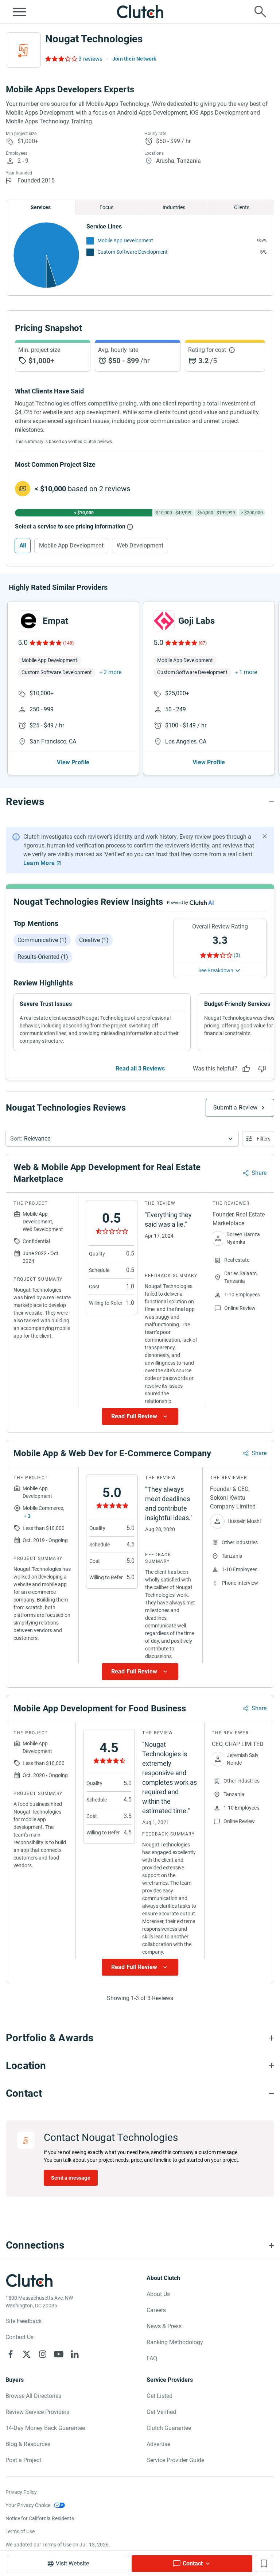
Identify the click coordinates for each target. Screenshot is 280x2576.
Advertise (158, 2444)
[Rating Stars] (45, 643)
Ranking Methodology (175, 2342)
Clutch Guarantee (169, 2428)
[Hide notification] (265, 836)
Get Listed (160, 2396)
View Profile (73, 762)
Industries (174, 207)
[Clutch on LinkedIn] (75, 2354)
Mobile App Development (125, 241)
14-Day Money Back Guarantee (45, 2428)
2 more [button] (112, 672)
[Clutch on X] (27, 2354)
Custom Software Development (133, 252)
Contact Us (20, 2337)
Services (41, 207)
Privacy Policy (21, 2492)
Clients (242, 207)
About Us (158, 2294)
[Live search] (260, 12)
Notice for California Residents (40, 2518)
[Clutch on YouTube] (59, 2354)
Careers (156, 2310)
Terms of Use (20, 2531)
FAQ (152, 2358)
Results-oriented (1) (43, 957)
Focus (106, 207)
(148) (68, 643)
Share (259, 1173)
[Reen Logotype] (28, 621)
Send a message (71, 2178)
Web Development (140, 545)
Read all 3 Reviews (140, 1068)
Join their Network (134, 59)
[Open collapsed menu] (20, 12)
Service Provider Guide (175, 2460)
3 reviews (90, 59)
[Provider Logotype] (23, 50)
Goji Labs (197, 621)
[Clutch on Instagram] (43, 2354)
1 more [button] (248, 672)
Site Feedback (24, 2321)
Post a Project (23, 2460)
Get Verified (161, 2412)
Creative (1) (94, 940)
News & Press (164, 2326)
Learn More (39, 863)
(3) (237, 955)
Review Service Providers (37, 2412)
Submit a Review (235, 1108)
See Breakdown (216, 970)
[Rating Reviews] (61, 59)
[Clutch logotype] (140, 12)
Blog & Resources (28, 2444)
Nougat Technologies (94, 39)
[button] (122, 1139)
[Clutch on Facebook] (11, 2354)
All (23, 545)
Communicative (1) (42, 940)
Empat (55, 621)
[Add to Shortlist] (264, 2563)
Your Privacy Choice (28, 2505)
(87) (203, 643)
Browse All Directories (33, 2396)
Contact (193, 2563)
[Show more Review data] (140, 1416)
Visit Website (72, 2563)
